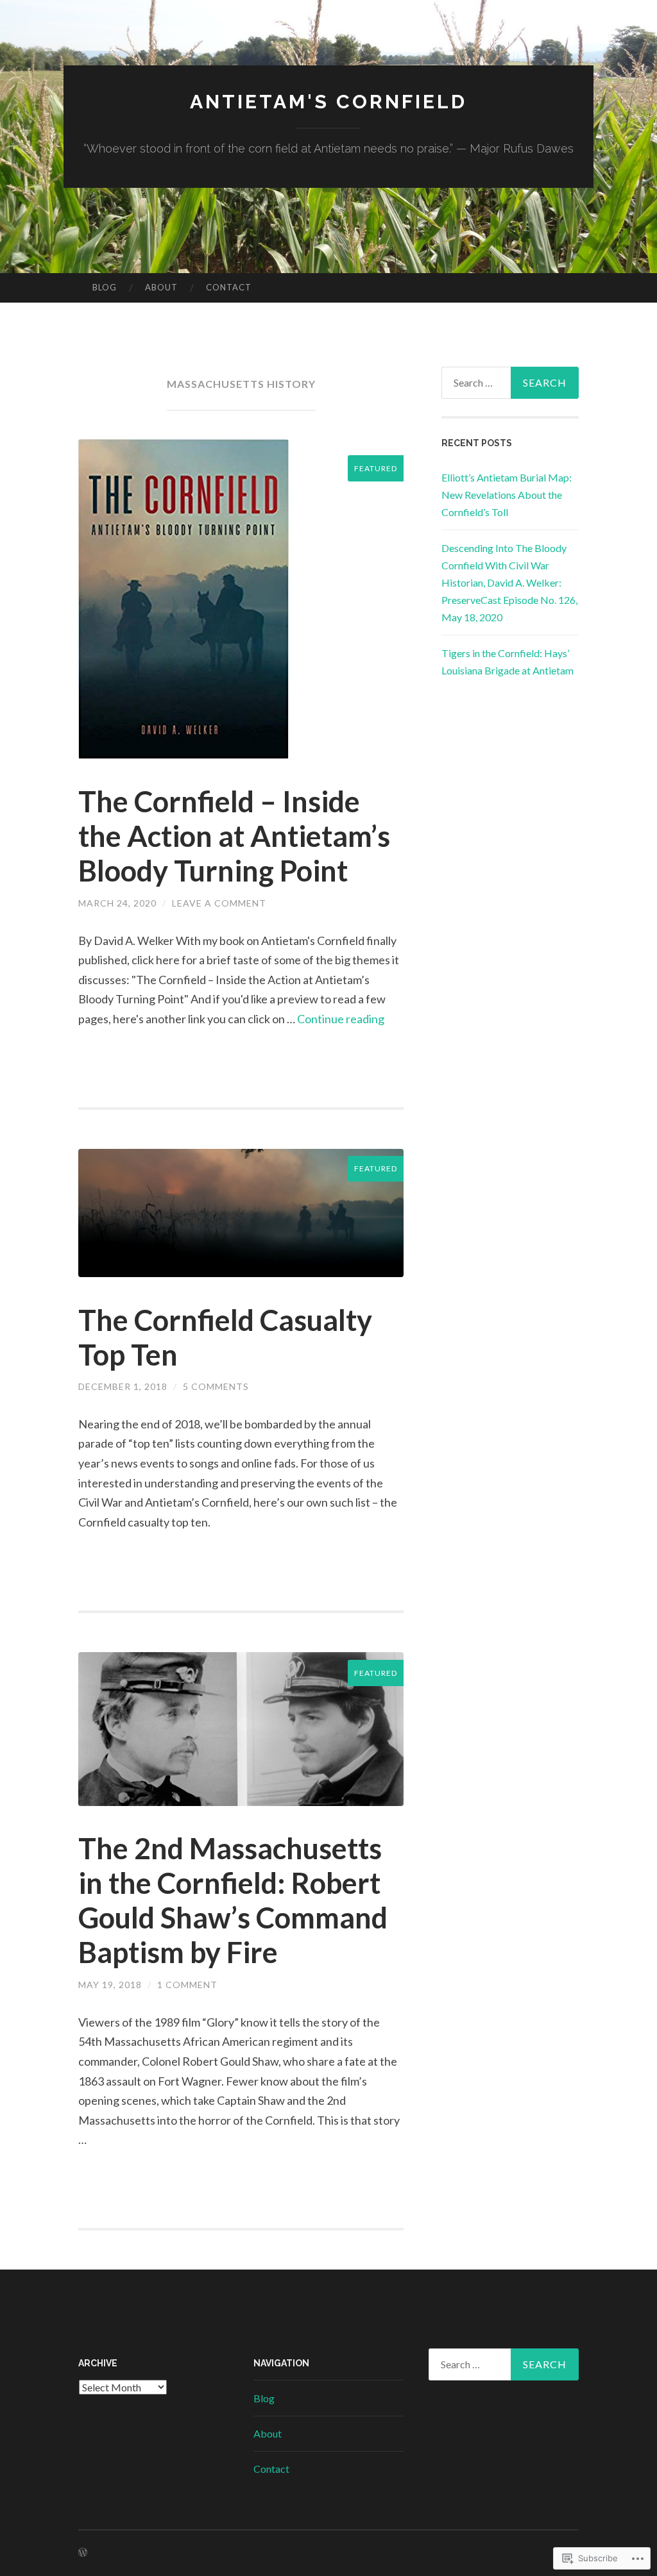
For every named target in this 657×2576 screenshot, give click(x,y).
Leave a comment (219, 903)
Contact (229, 287)
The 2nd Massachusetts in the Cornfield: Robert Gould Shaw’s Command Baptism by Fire (233, 1900)
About (161, 287)
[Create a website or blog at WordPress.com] (83, 2553)
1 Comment (187, 1985)
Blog (105, 287)
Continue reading (341, 1019)
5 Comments (216, 1386)
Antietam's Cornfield (328, 102)
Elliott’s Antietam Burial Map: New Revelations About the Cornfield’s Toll (507, 495)
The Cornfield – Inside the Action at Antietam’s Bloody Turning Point (234, 836)
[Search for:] (510, 383)
